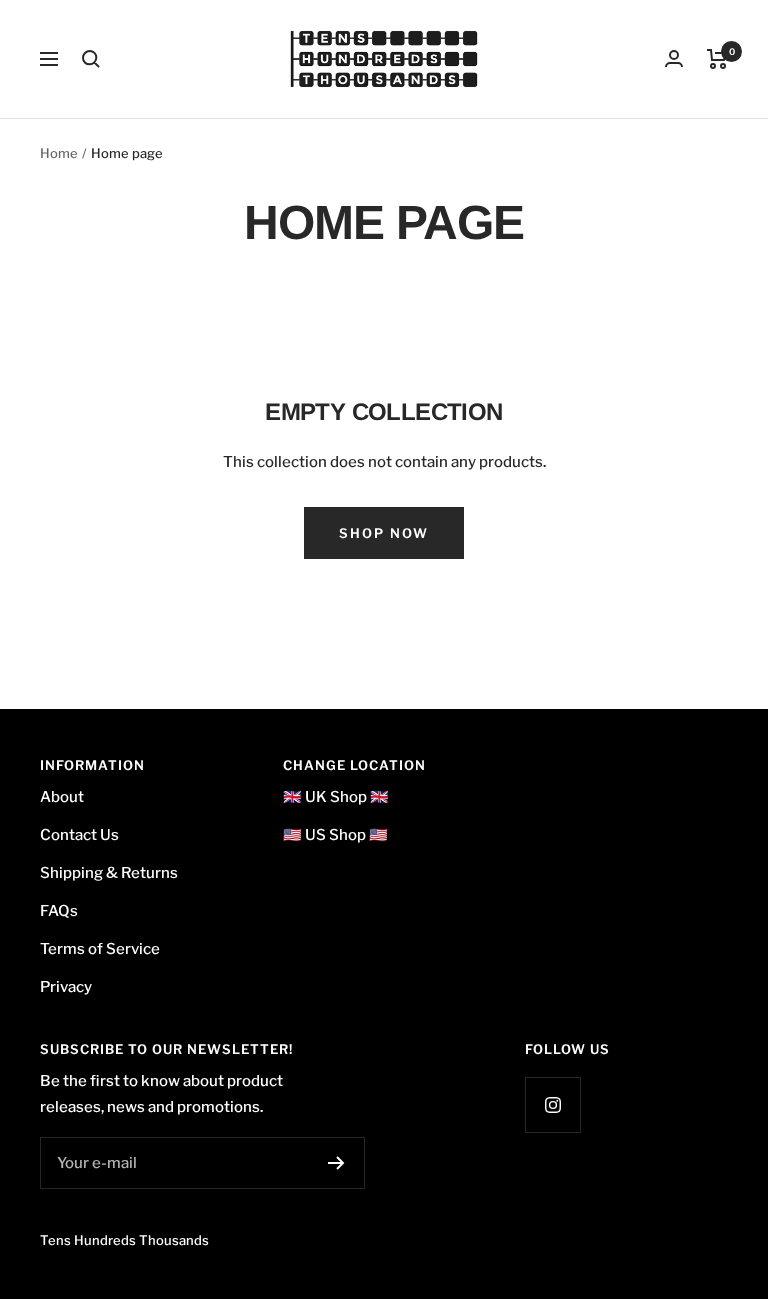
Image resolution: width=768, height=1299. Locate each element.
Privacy (66, 987)
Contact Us (79, 835)
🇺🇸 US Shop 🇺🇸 (335, 835)
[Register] (336, 1163)
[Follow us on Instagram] (552, 1104)
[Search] (91, 59)
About (62, 797)
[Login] (674, 58)
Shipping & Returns (109, 873)
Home (59, 153)
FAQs (59, 911)
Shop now (384, 533)
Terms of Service (100, 949)
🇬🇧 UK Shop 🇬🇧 (336, 797)
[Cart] (717, 59)
